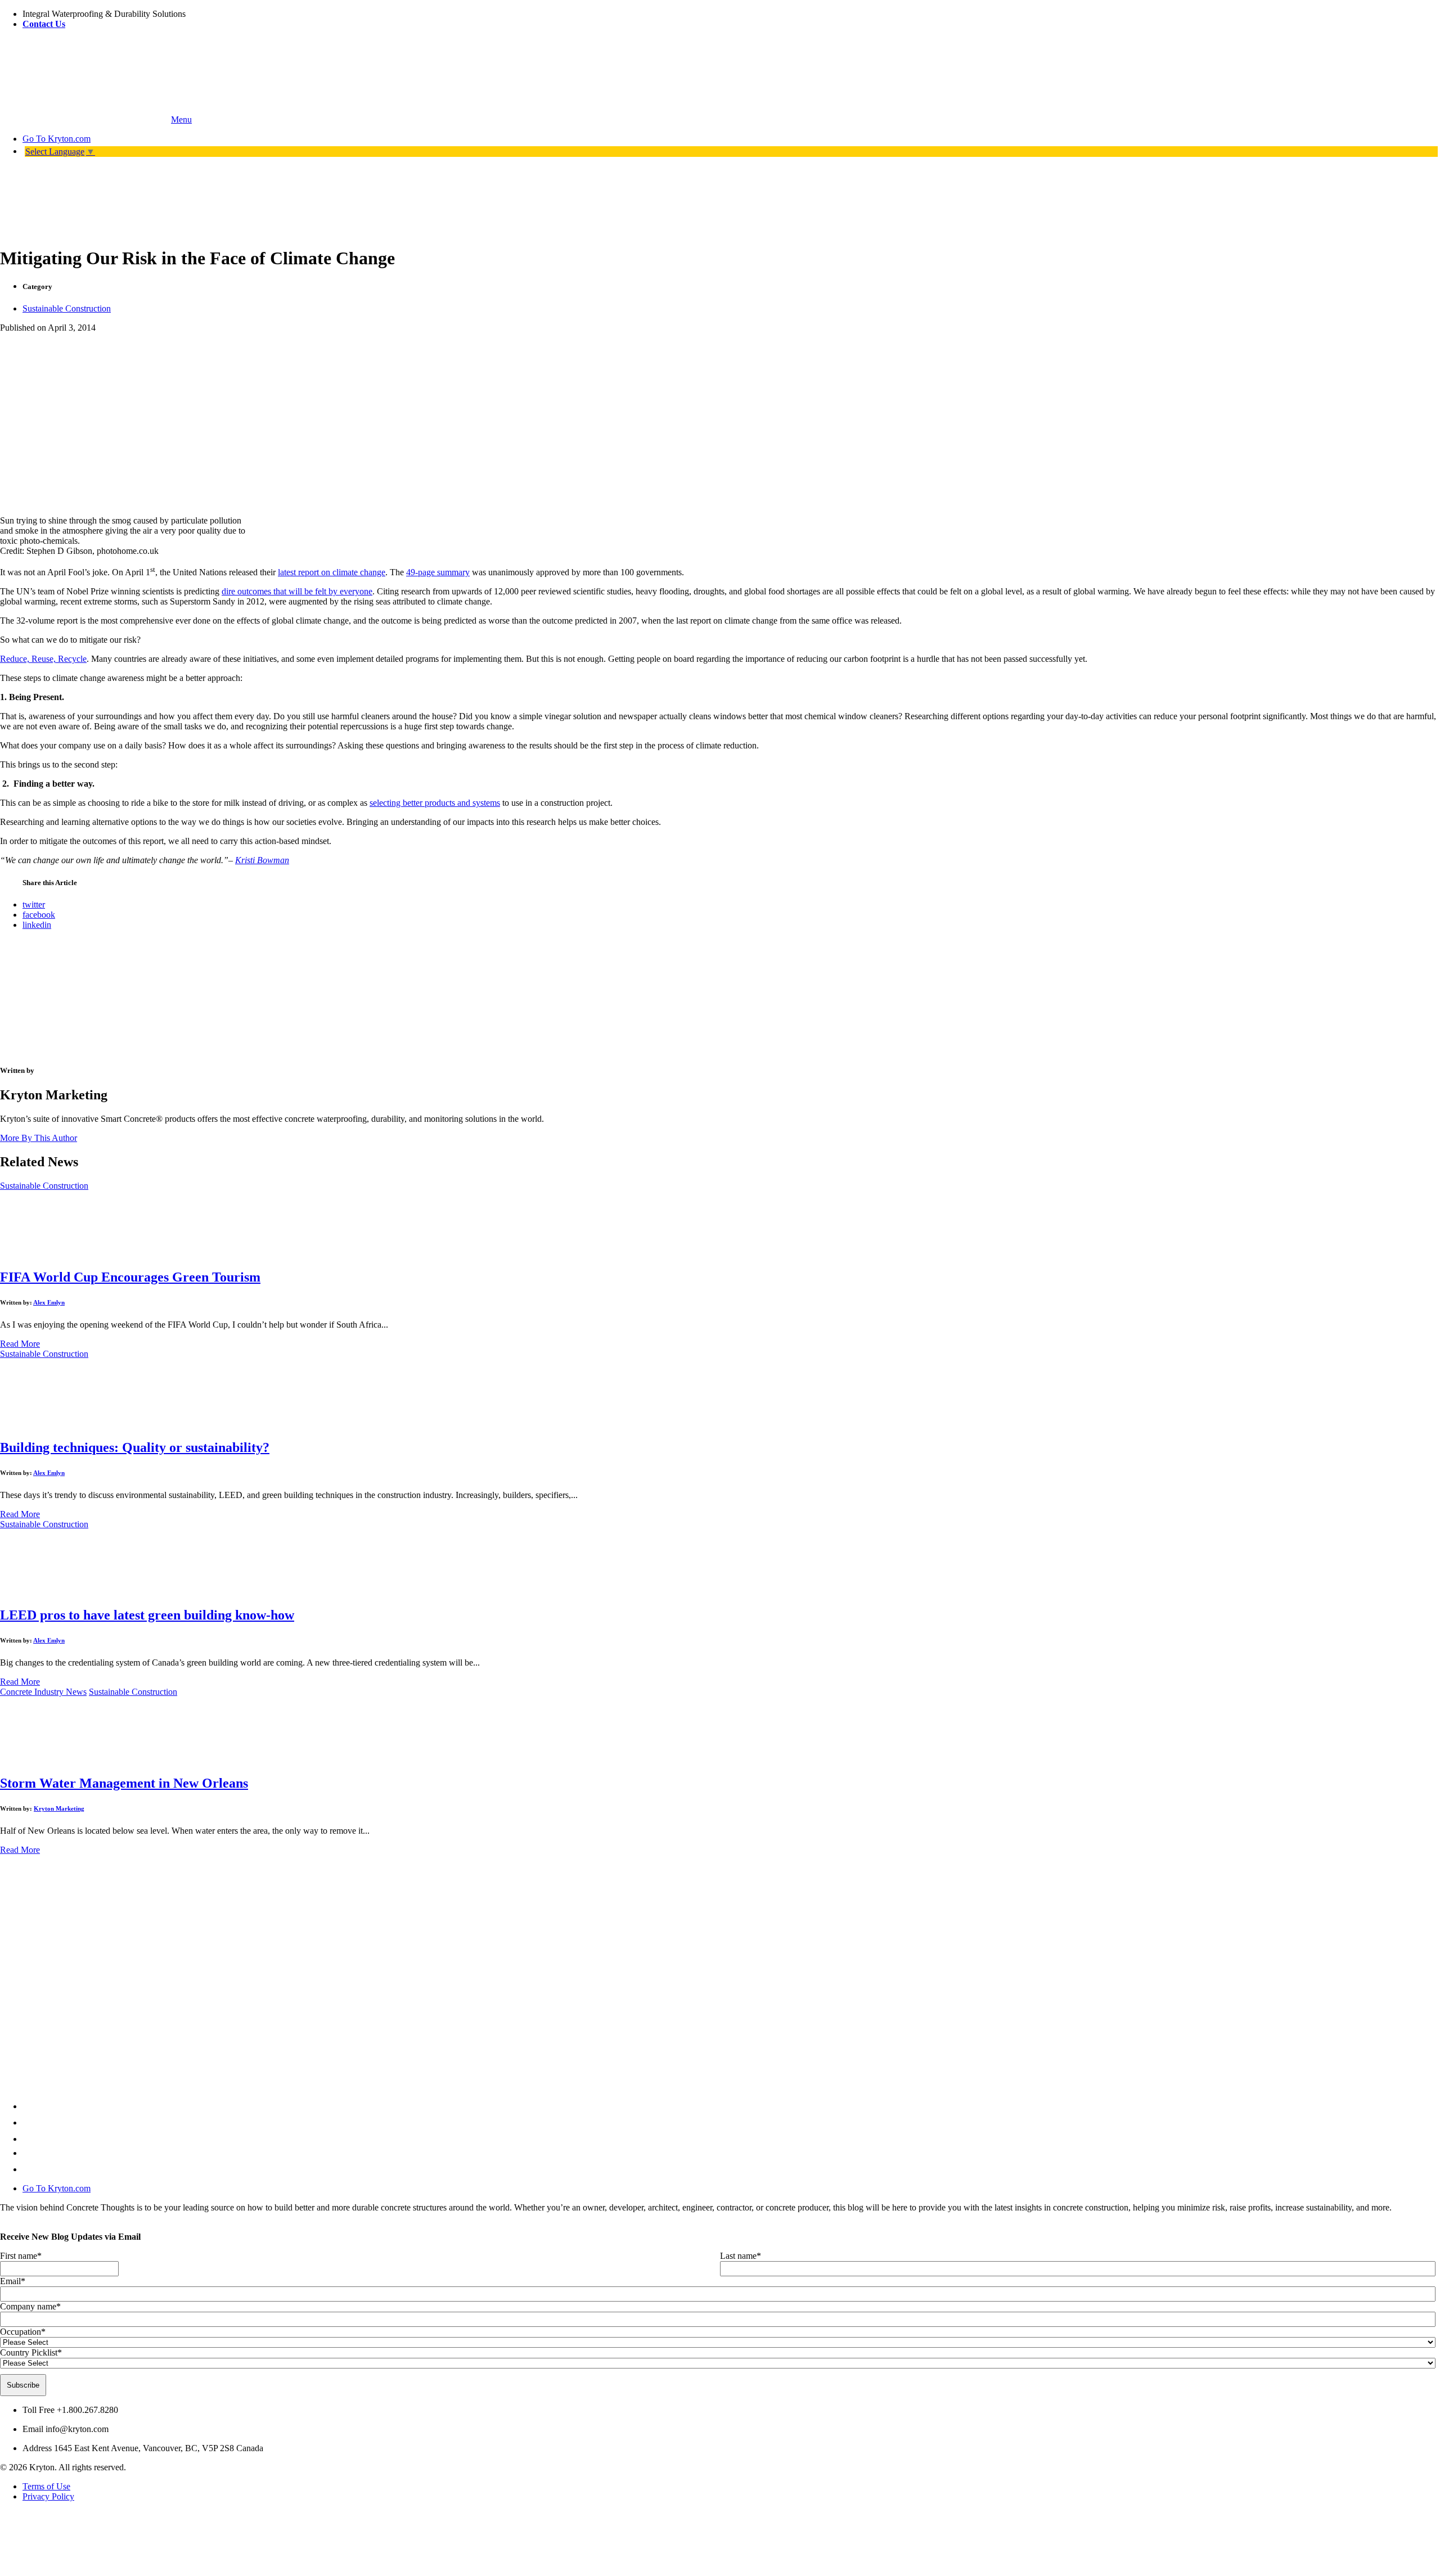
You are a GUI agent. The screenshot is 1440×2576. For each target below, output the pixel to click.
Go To (57, 139)
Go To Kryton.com (57, 2188)
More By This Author (39, 1138)
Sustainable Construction (67, 308)
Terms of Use (46, 2486)
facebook (39, 915)
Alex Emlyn (49, 1302)
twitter (34, 904)
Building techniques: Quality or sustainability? (135, 1447)
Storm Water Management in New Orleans (124, 1783)
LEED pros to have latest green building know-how (147, 1615)
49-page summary (438, 572)
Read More (20, 1344)
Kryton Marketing (59, 1808)
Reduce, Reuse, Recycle (43, 659)
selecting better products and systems (435, 803)
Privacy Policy (48, 2496)
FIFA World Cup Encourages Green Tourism (130, 1277)
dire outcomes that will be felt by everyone (297, 591)
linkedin (37, 925)
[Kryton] (84, 119)
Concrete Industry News (43, 1692)
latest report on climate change (332, 572)
